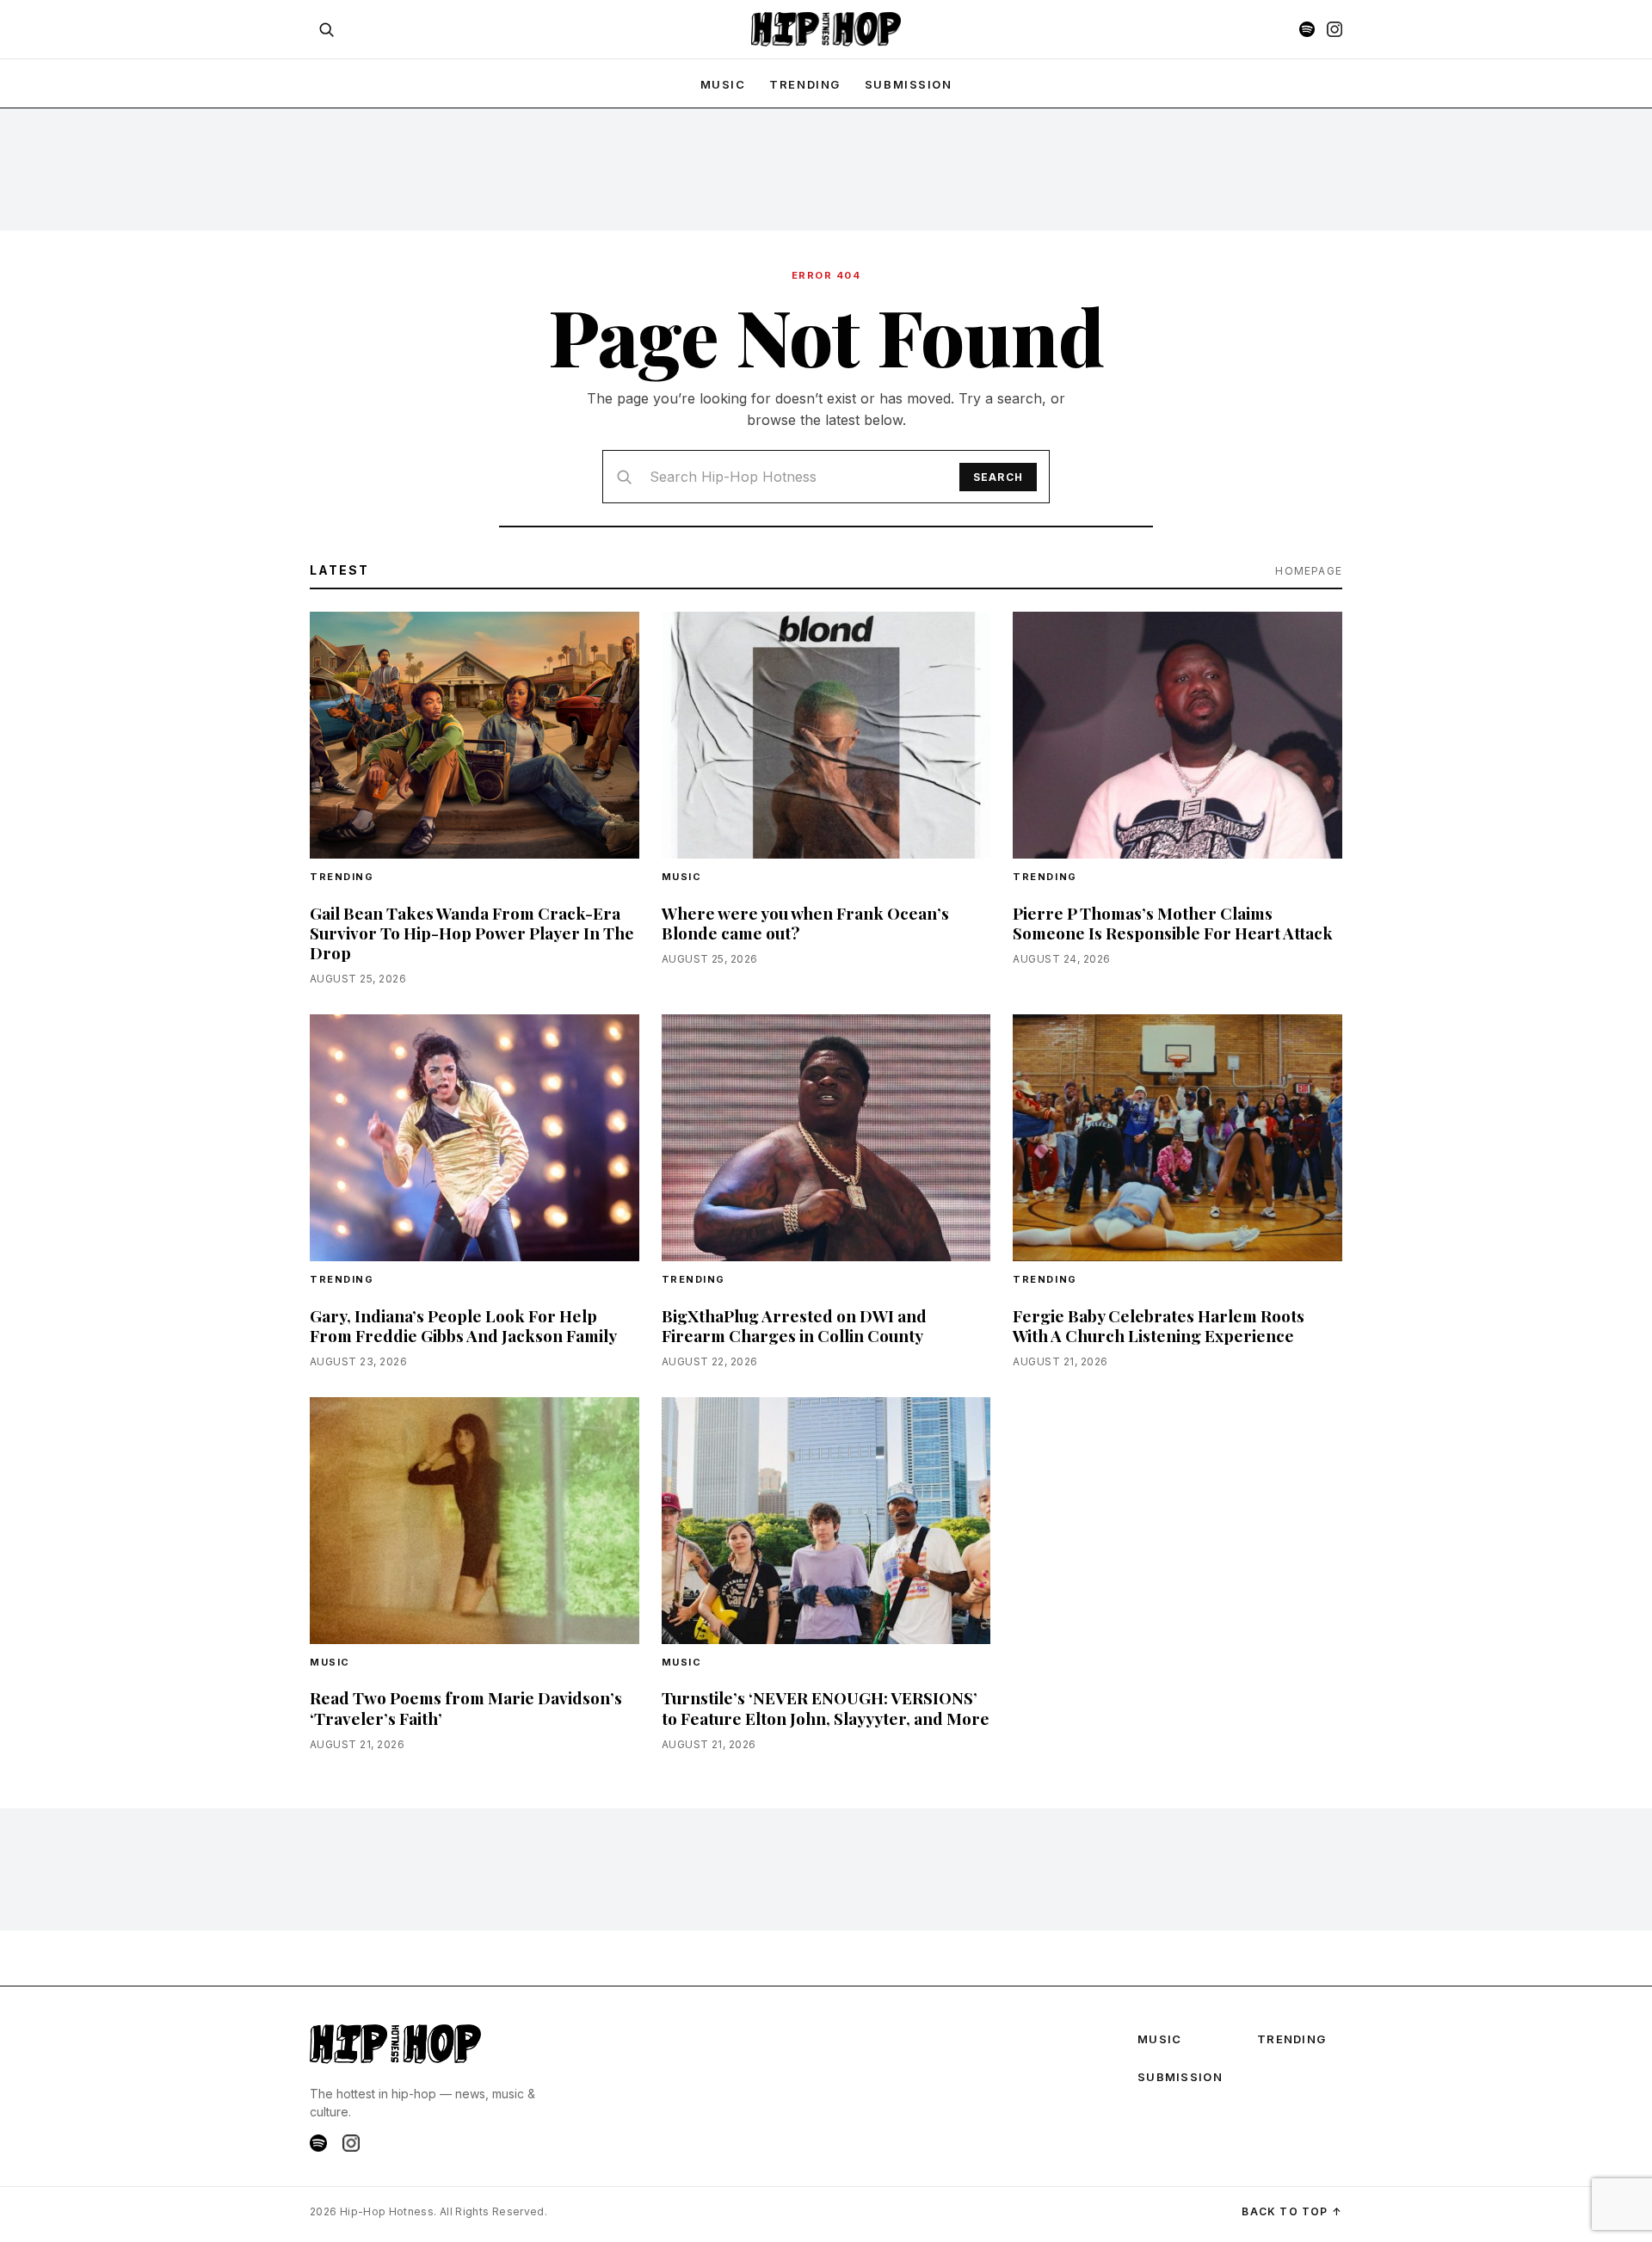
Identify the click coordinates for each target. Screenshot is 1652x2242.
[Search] (326, 29)
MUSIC (723, 84)
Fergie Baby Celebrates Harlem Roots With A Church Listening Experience (1159, 1325)
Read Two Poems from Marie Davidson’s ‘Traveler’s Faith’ (466, 1707)
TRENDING (804, 84)
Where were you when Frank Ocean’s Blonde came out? (805, 923)
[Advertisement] (826, 169)
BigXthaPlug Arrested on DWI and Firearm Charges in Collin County (794, 1325)
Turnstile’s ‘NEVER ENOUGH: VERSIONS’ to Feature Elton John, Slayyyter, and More (826, 1707)
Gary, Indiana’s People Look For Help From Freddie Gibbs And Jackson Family (463, 1325)
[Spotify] (1307, 29)
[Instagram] (1335, 29)
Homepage (1309, 571)
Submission (909, 84)
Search (998, 477)
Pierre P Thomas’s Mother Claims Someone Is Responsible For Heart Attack (1173, 923)
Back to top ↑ (1292, 2211)
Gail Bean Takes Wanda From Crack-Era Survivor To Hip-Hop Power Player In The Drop (472, 933)
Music (682, 877)
